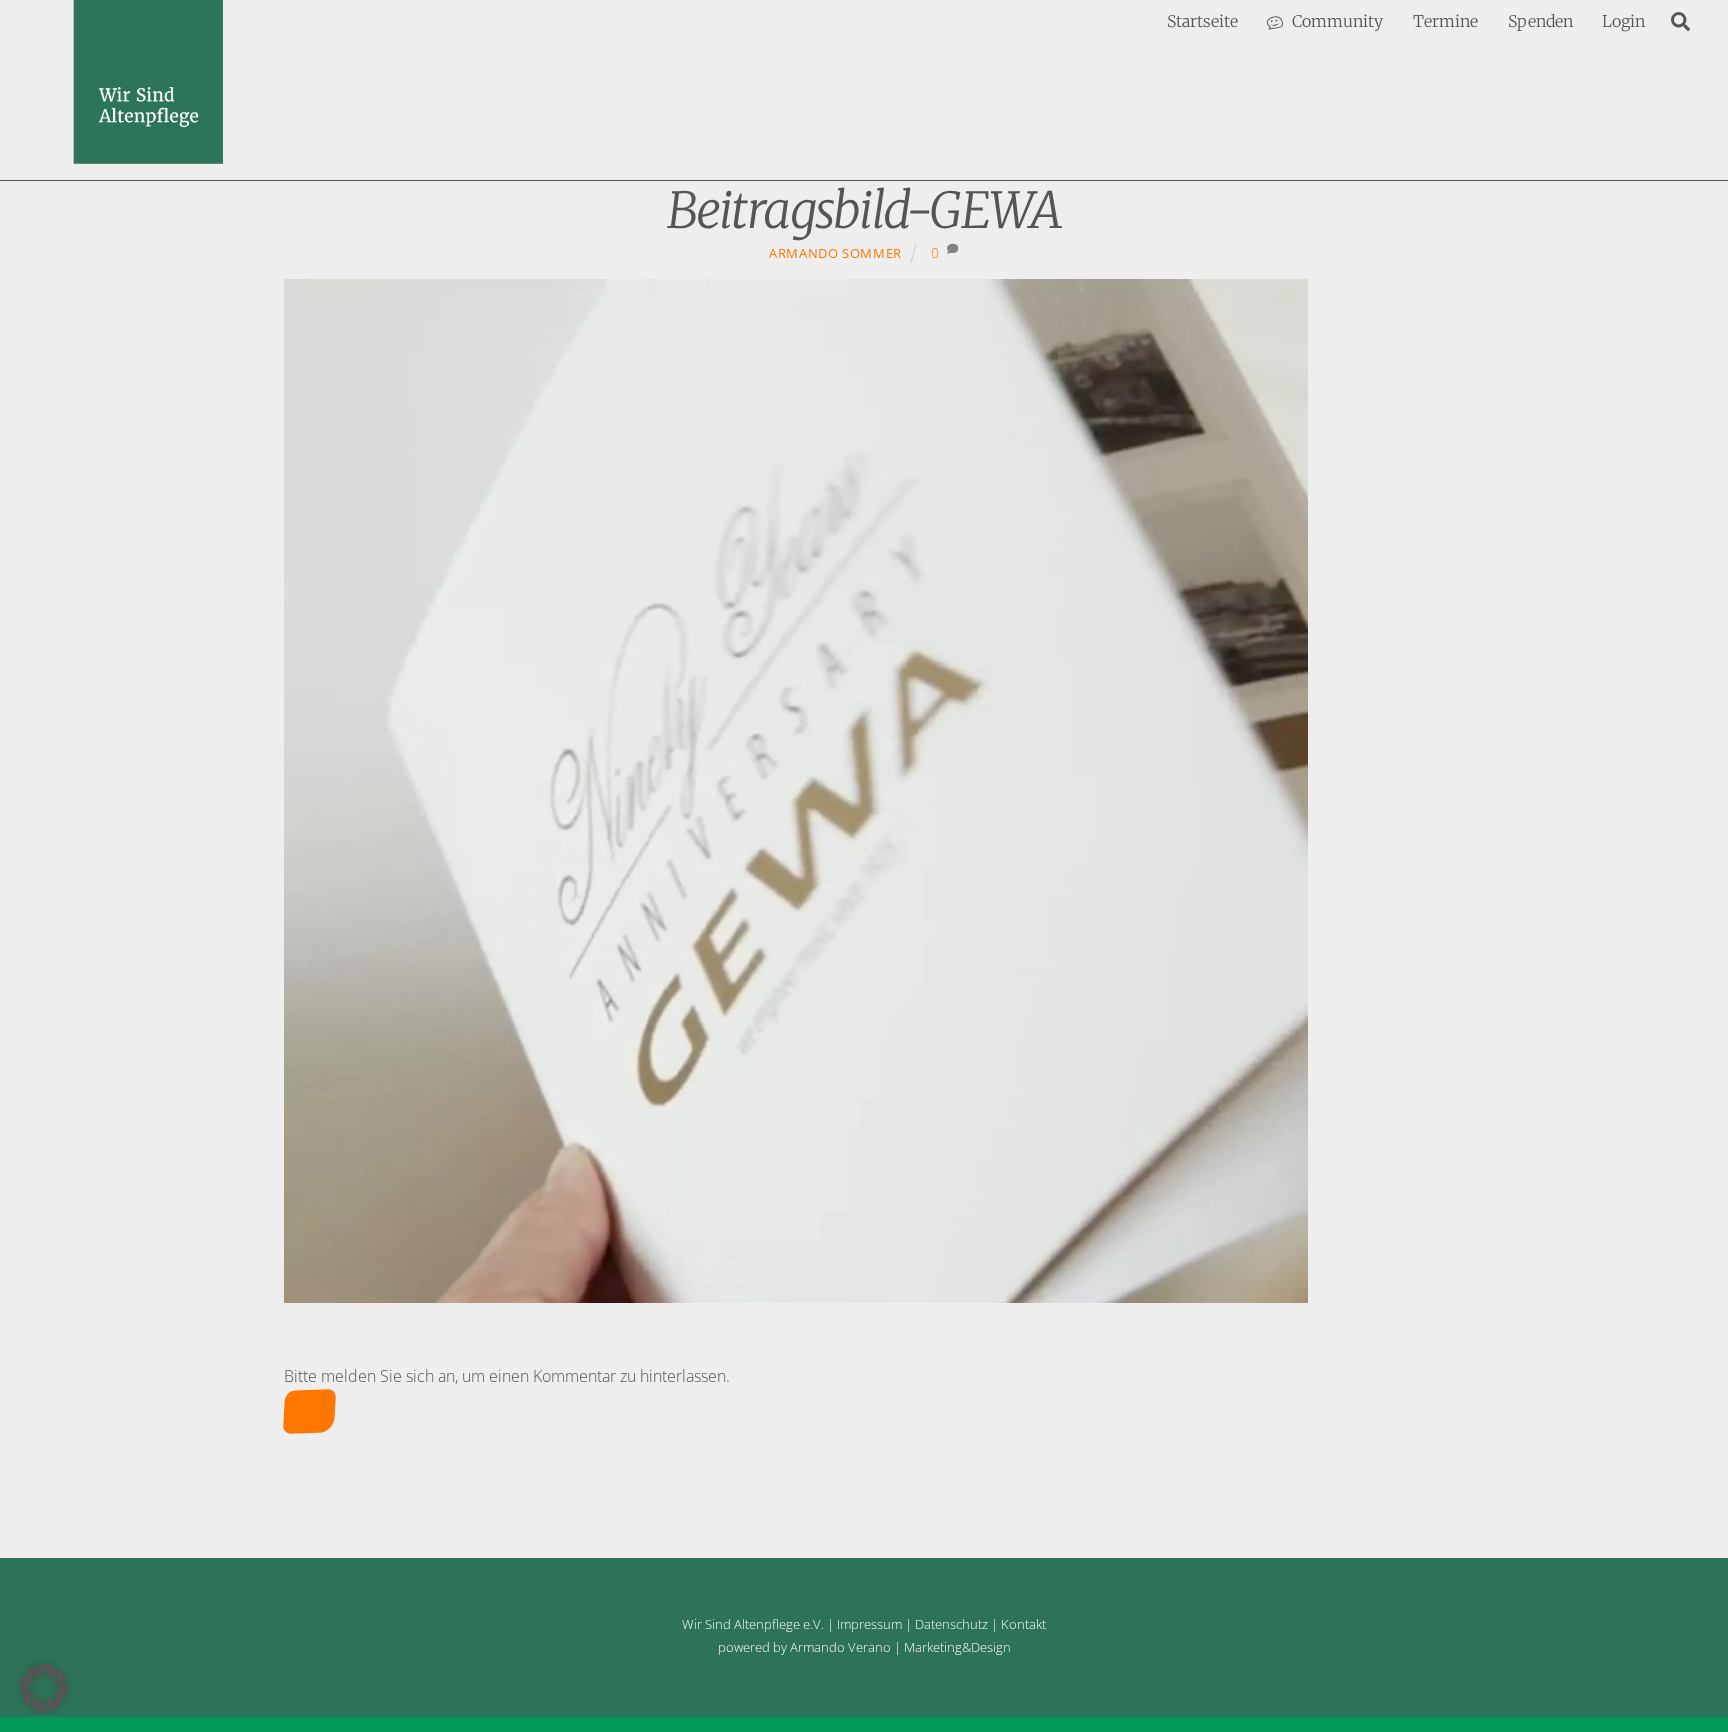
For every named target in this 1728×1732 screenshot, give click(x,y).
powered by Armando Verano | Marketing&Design (864, 1647)
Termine (1445, 21)
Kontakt (1023, 1624)
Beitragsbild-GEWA (864, 210)
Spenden (1540, 21)
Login (1623, 21)
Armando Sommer (835, 253)
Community (1335, 21)
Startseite (1202, 21)
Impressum (869, 1624)
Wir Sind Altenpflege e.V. (753, 1624)
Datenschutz (951, 1624)
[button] (44, 1688)
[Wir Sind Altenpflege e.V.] (148, 153)
